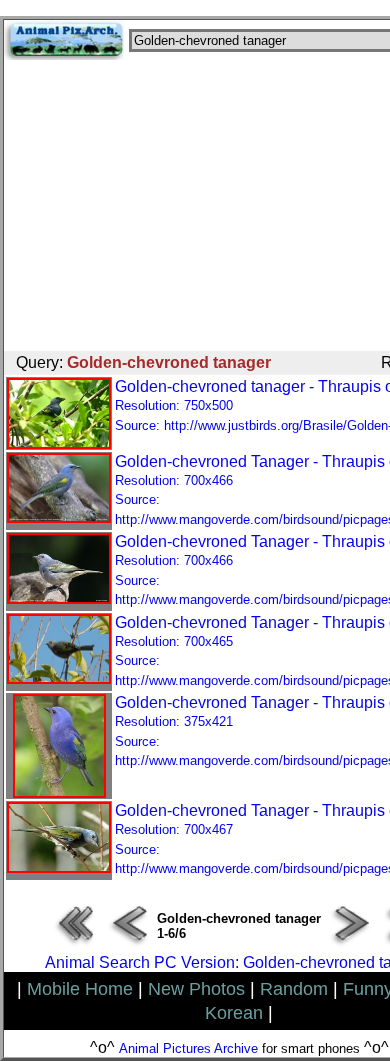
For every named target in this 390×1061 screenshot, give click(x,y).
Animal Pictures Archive (188, 1048)
